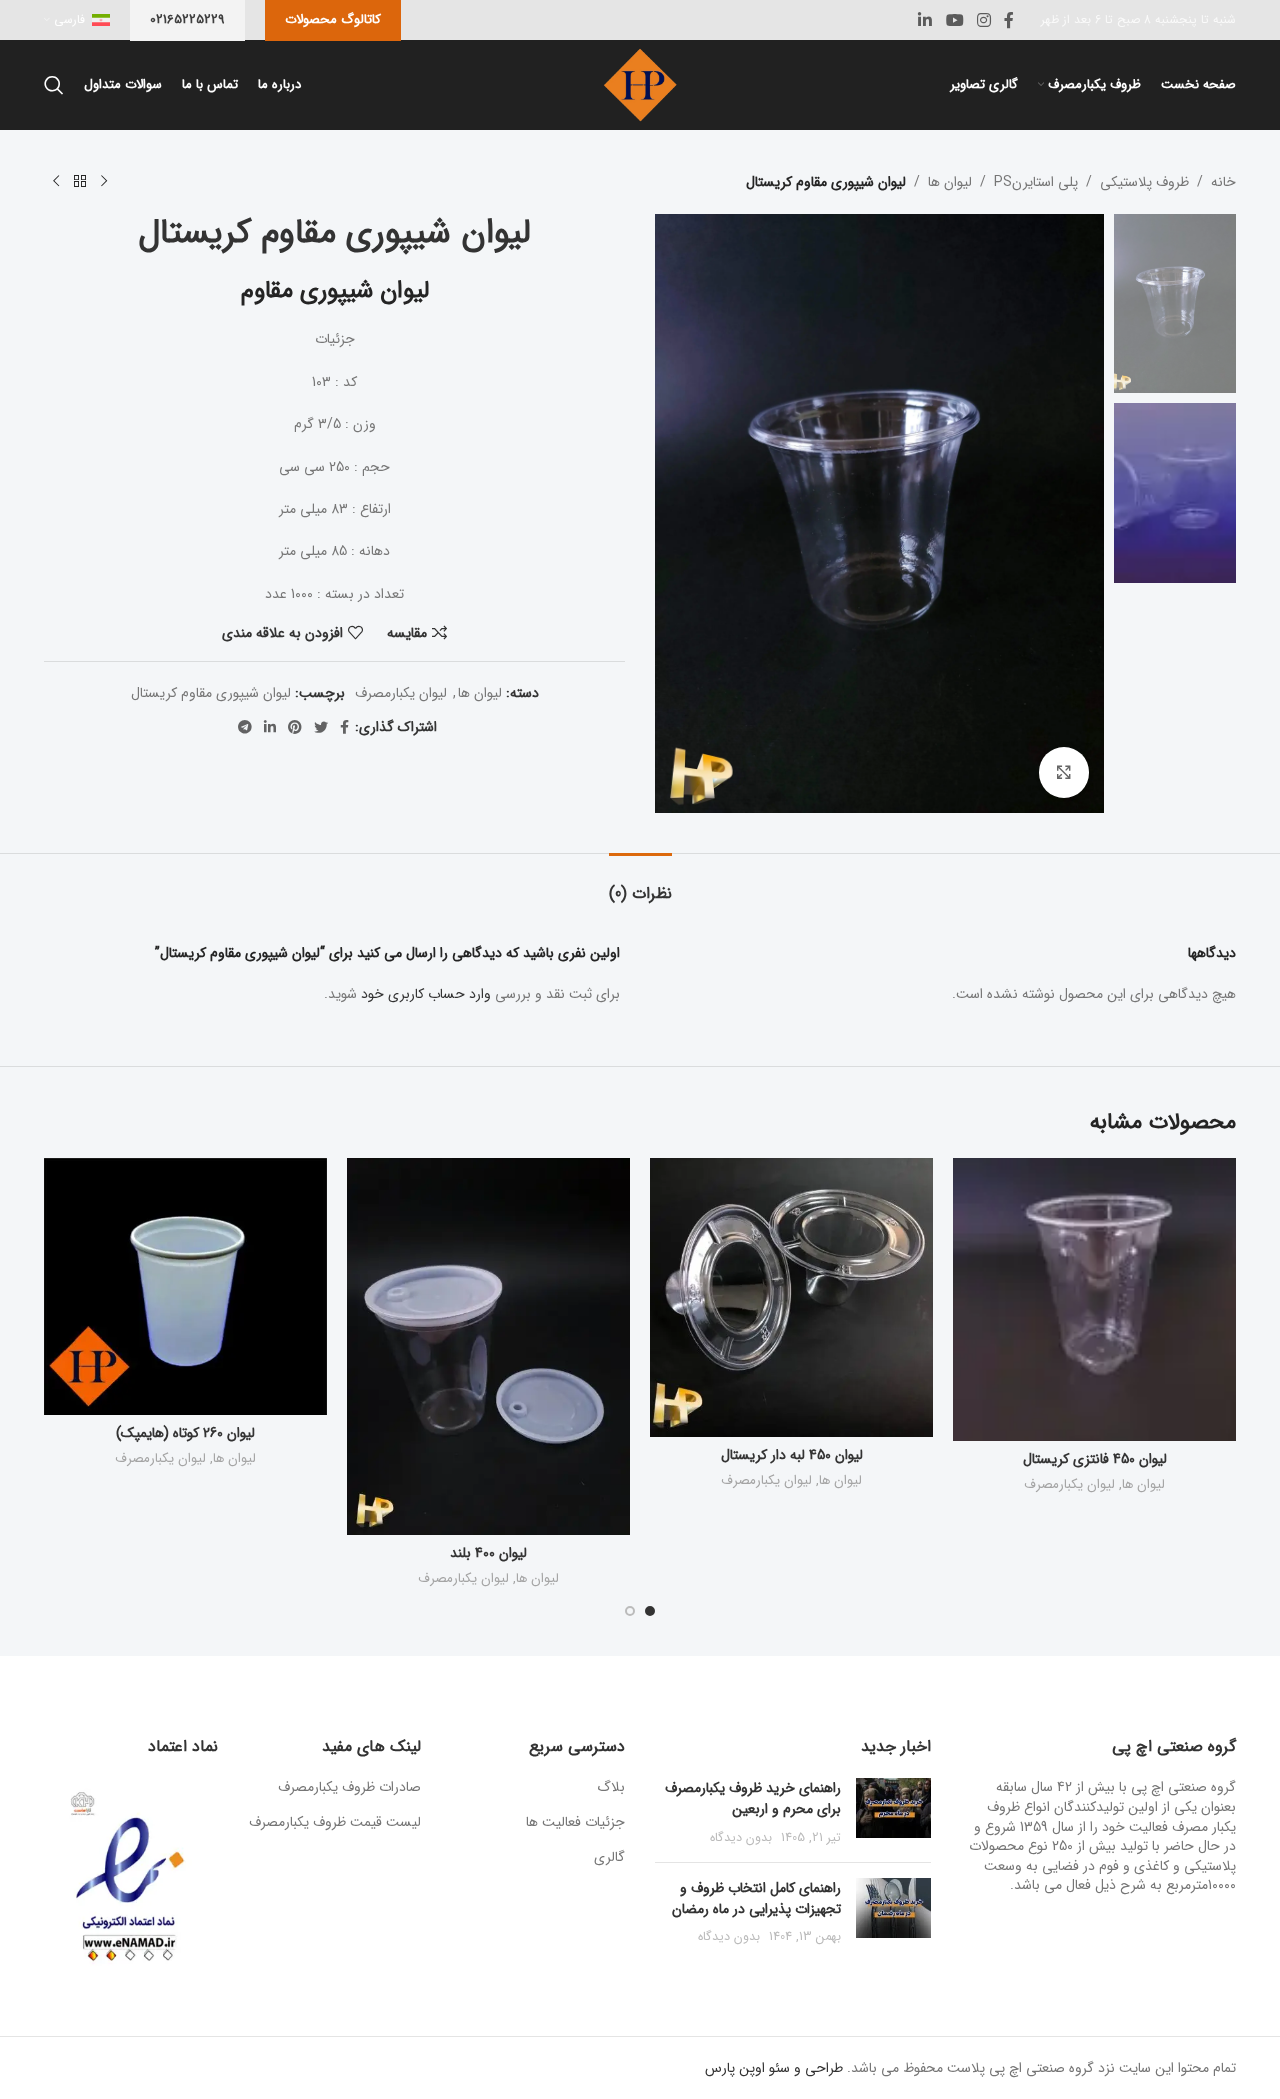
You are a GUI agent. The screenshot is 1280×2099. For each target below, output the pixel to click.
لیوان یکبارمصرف (401, 693)
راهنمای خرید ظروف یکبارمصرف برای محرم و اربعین (753, 1798)
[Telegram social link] (245, 727)
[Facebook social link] (1009, 19)
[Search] (54, 85)
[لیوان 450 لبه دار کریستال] (791, 1297)
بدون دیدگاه (741, 1838)
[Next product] (56, 182)
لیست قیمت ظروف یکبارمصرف (335, 1822)
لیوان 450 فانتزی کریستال (1095, 1459)
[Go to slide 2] (630, 1611)
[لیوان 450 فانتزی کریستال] (1094, 1299)
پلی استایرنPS (1036, 182)
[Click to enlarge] (1064, 772)
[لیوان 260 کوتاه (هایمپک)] (185, 1286)
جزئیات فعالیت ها (575, 1823)
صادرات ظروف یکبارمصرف (349, 1787)
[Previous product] (104, 182)
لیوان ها (950, 182)
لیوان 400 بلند (488, 1553)
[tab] (640, 883)
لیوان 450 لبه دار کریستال (792, 1455)
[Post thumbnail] (893, 1812)
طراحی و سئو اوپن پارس (774, 2068)
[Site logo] (640, 84)
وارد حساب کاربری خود (426, 994)
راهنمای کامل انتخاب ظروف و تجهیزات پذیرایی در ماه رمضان (756, 1898)
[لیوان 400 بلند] (488, 1346)
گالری (609, 1858)
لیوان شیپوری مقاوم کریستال (211, 693)
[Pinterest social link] (295, 727)
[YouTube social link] (954, 19)
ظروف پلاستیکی (1144, 182)
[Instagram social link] (983, 19)
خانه (1223, 182)
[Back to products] (80, 182)
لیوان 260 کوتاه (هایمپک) (185, 1433)
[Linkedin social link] (925, 19)
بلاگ (611, 1788)
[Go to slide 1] (650, 1611)
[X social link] (321, 727)
